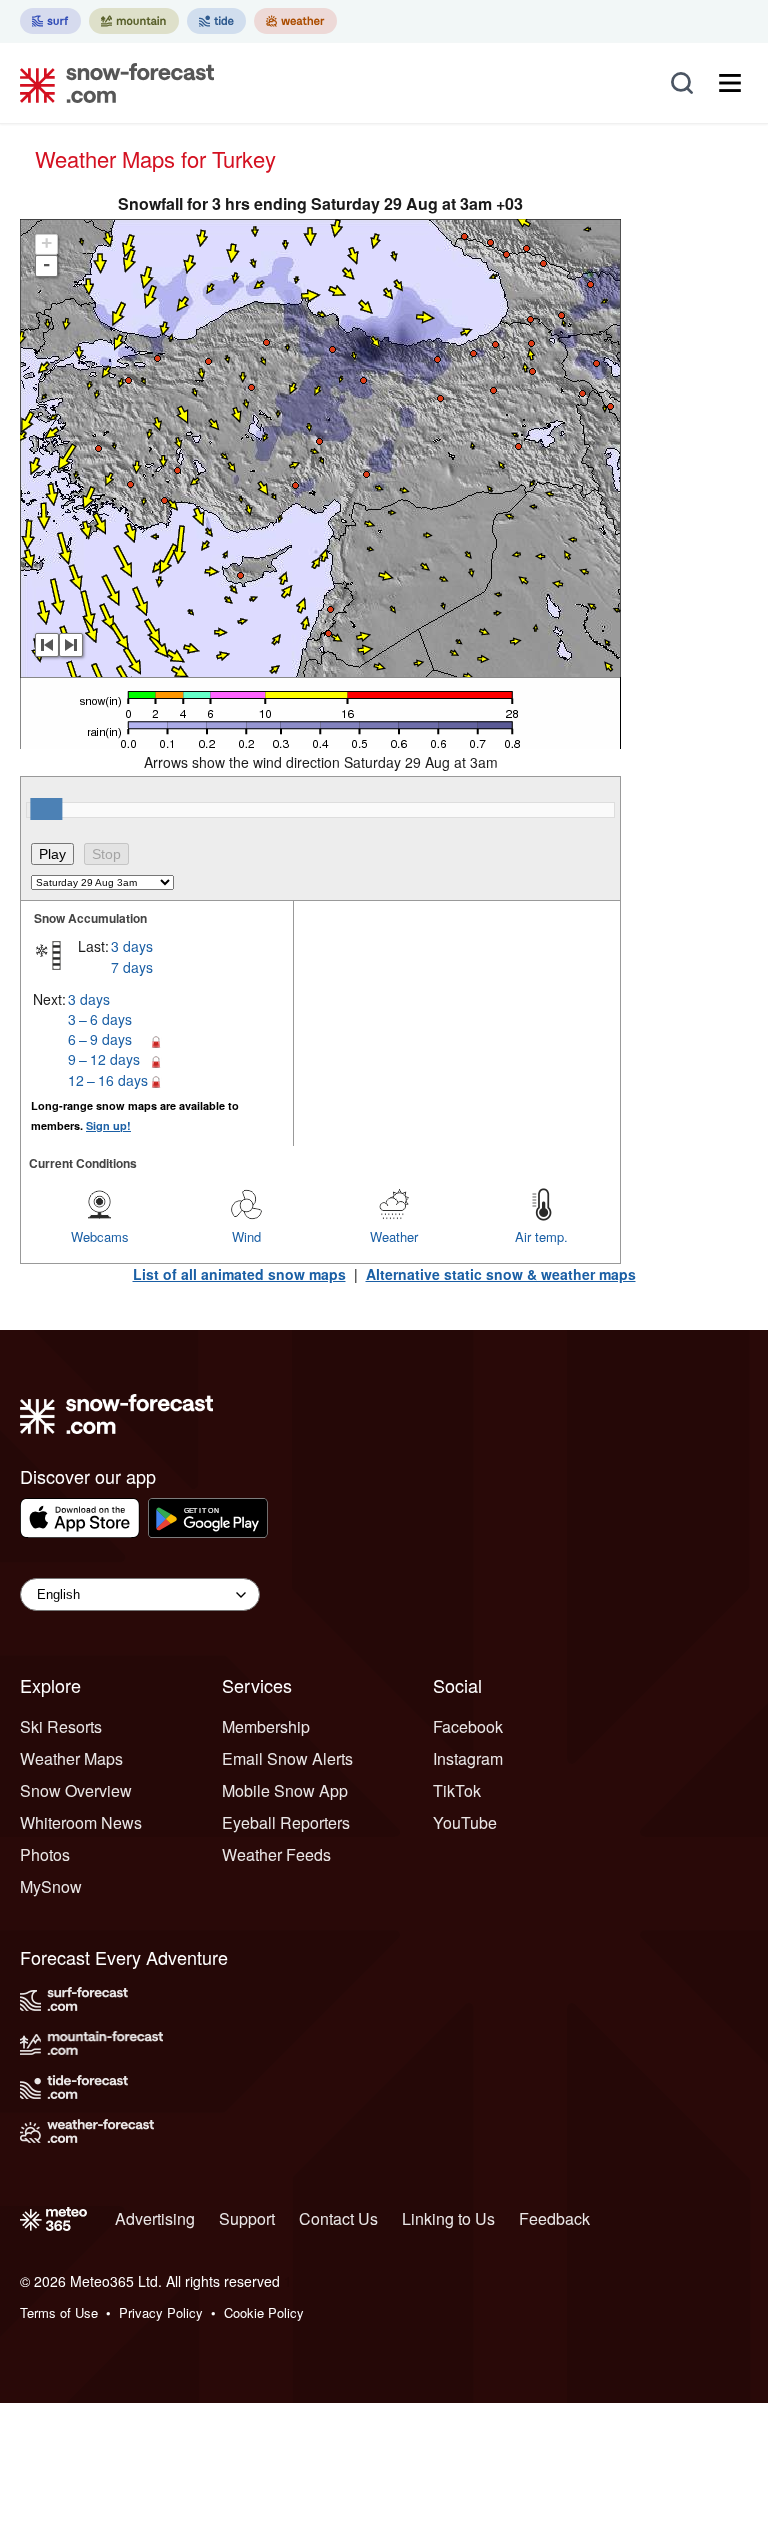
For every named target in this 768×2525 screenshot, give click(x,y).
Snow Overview (76, 1790)
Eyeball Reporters (286, 1822)
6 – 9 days (100, 1039)
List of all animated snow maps (239, 1274)
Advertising (155, 2218)
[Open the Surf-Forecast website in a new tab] (50, 21)
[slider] (46, 809)
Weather (394, 1236)
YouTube (465, 1822)
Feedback (554, 2218)
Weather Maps (71, 1758)
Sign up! (108, 1125)
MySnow (51, 1886)
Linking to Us (448, 2218)
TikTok (457, 1790)
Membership (266, 1726)
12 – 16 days (108, 1080)
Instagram (468, 1758)
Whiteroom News (81, 1822)
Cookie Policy (264, 2312)
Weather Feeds (276, 1854)
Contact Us (338, 2218)
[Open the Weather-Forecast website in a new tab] (295, 21)
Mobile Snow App (285, 1790)
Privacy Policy (161, 2312)
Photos (45, 1854)
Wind (246, 1236)
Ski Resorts (61, 1726)
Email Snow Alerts (287, 1758)
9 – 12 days (104, 1059)
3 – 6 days (100, 1019)
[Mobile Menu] (730, 83)
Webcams (100, 1236)
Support (247, 2218)
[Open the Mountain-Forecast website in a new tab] (134, 21)
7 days (132, 967)
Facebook (468, 1726)
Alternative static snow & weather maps (501, 1274)
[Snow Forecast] (111, 83)
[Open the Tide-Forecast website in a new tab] (216, 21)
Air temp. (541, 1236)
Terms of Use (59, 2312)
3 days (132, 946)
